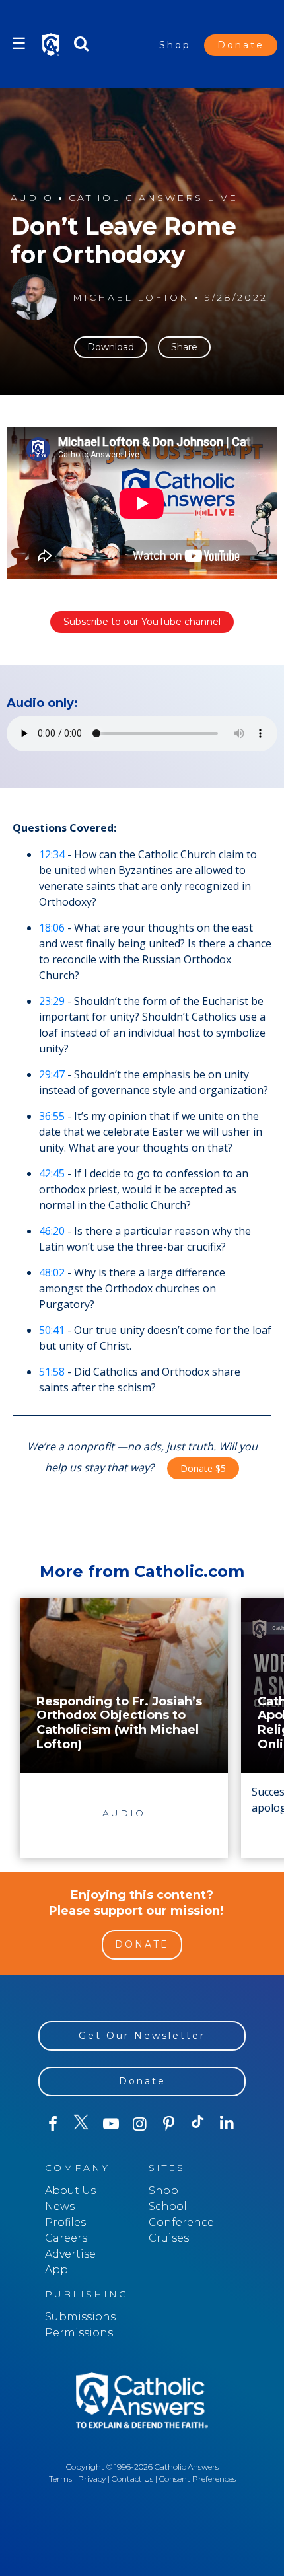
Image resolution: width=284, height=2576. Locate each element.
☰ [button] (19, 43)
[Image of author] (34, 297)
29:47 (52, 1074)
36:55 (52, 1116)
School (168, 2206)
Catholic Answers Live (153, 198)
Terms (60, 2479)
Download (111, 347)
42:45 (52, 1173)
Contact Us (132, 2479)
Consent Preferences (197, 2479)
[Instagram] (140, 2124)
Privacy (92, 2479)
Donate (241, 45)
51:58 (52, 1372)
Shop (175, 45)
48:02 (52, 1272)
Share (184, 347)
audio (32, 198)
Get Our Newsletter (142, 2036)
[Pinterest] (169, 2124)
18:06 (52, 928)
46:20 (52, 1231)
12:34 (52, 854)
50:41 (52, 1330)
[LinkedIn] (227, 2123)
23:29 (52, 1001)
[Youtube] (111, 2124)
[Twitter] (82, 2124)
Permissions (79, 2333)
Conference (181, 2222)
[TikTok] (198, 2124)
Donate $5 (203, 1468)
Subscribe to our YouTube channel (142, 622)
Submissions (80, 2317)
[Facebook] (53, 2124)
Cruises (169, 2238)
